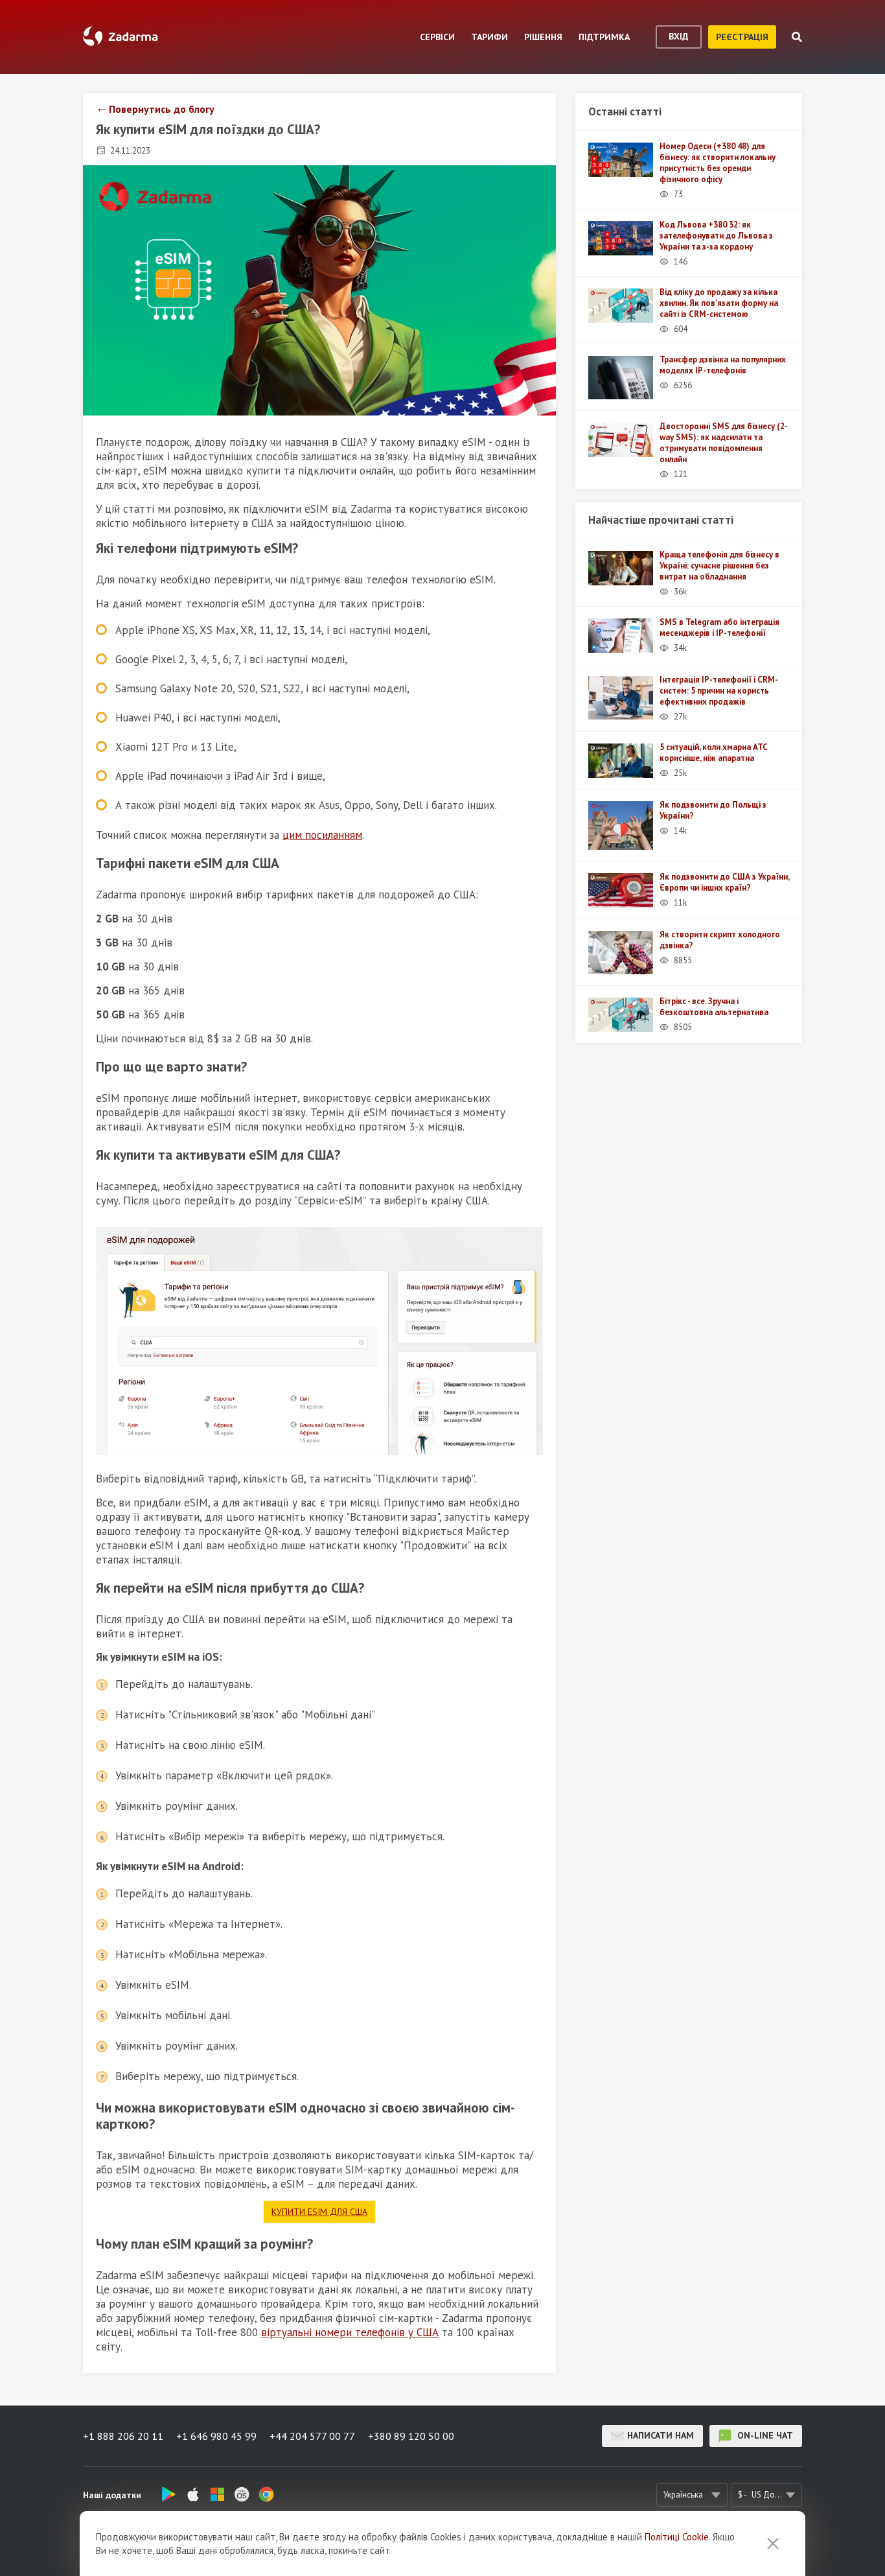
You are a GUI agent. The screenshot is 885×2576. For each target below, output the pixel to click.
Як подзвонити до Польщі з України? (713, 810)
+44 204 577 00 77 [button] (312, 2436)
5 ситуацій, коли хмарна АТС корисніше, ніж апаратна (714, 753)
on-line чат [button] (764, 2435)
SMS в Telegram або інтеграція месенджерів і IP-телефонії (719, 627)
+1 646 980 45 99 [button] (216, 2436)
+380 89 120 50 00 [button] (411, 2436)
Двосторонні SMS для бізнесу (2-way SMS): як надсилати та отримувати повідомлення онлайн (724, 443)
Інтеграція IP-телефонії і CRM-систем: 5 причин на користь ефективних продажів (719, 691)
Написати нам (661, 2435)
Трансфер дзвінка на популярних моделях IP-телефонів (723, 365)
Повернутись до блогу (162, 109)
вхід (679, 36)
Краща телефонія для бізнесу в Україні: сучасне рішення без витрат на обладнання (719, 566)
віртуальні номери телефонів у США (350, 2332)
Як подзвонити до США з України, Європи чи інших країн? (724, 882)
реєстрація (742, 37)
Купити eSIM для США (319, 2212)
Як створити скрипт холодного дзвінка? (720, 940)
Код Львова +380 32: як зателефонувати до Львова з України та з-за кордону (716, 236)
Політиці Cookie (677, 2537)
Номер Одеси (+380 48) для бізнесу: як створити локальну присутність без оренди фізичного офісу (718, 163)
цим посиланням (322, 835)
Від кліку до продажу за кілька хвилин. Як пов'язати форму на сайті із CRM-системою (719, 303)
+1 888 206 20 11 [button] (123, 2436)
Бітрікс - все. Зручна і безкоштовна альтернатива (714, 1007)
